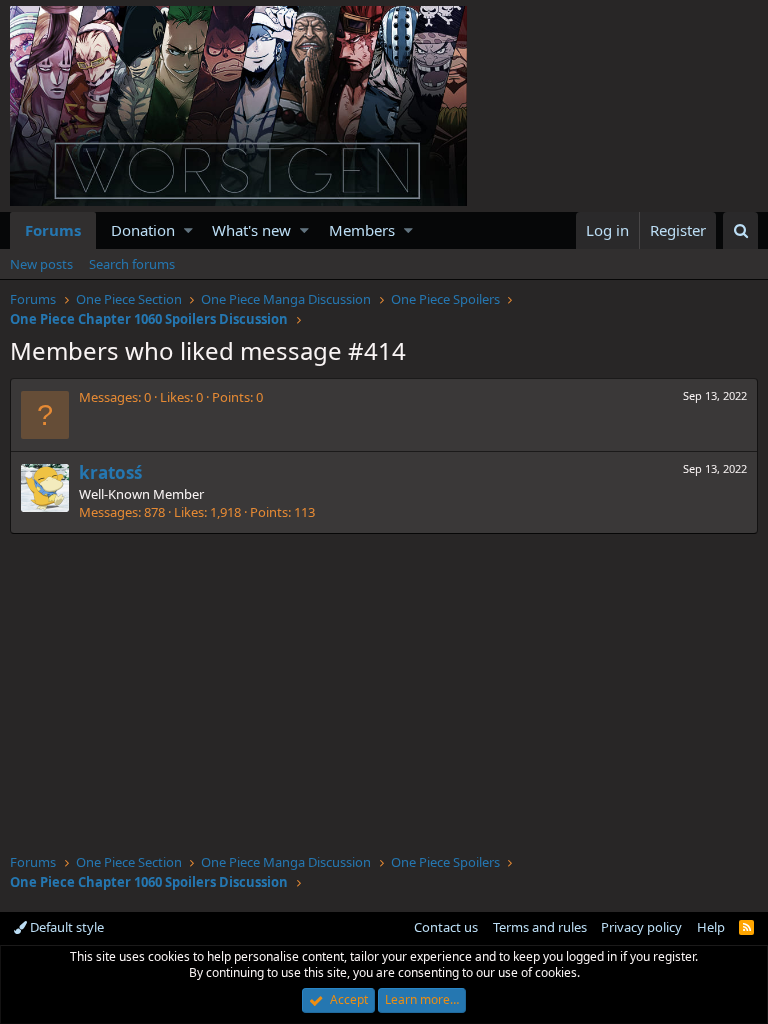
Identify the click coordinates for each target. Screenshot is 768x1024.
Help (711, 927)
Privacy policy (641, 927)
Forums (53, 230)
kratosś (110, 472)
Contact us (446, 927)
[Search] (740, 230)
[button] (188, 230)
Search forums (132, 264)
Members (362, 230)
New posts (41, 264)
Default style (65, 927)
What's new (251, 230)
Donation (143, 230)
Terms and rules (540, 927)
